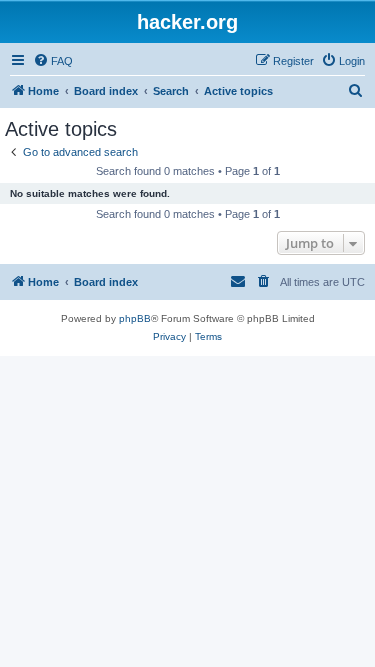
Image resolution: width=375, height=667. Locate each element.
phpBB (135, 318)
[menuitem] (53, 61)
